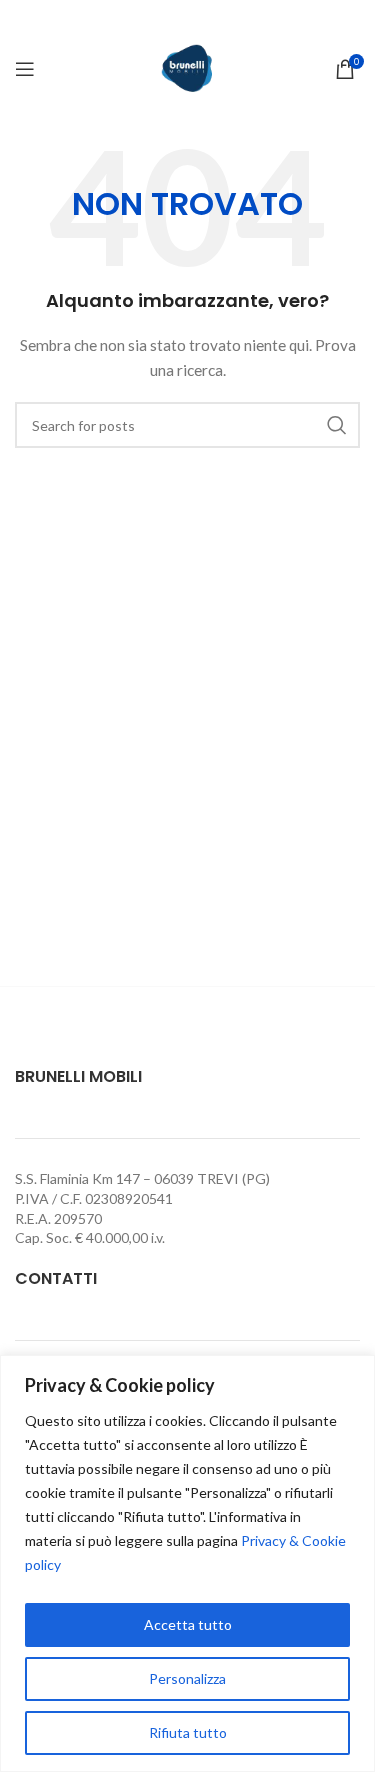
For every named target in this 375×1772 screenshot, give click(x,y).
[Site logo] (187, 67)
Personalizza (187, 1678)
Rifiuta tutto (188, 1732)
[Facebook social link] (187, 19)
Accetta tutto (188, 1624)
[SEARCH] (337, 425)
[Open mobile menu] (25, 69)
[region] (187, 1563)
